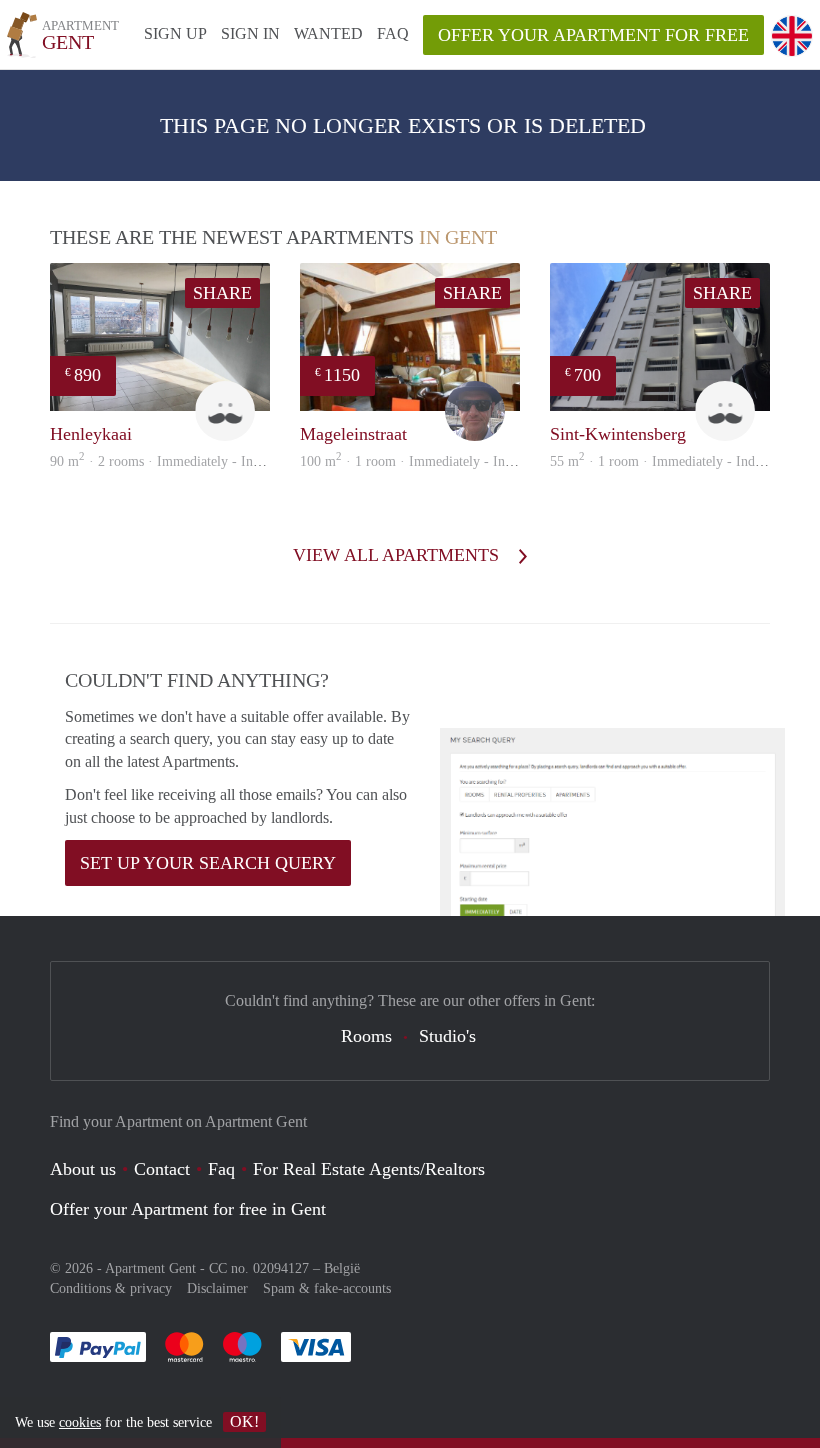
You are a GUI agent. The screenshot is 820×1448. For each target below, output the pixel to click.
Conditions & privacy (111, 1288)
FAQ (393, 33)
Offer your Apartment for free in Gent (188, 1209)
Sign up (175, 33)
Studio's (447, 1036)
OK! (244, 1421)
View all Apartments (398, 555)
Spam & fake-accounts (327, 1288)
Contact (162, 1169)
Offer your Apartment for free (593, 35)
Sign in (250, 33)
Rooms (366, 1036)
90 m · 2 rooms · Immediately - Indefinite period (193, 461)
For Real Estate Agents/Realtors (369, 1169)
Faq (221, 1169)
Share (222, 293)
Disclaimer (217, 1288)
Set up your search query (208, 863)
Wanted (328, 33)
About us (83, 1169)
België (342, 1268)
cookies (80, 1422)
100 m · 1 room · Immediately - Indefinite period (444, 461)
